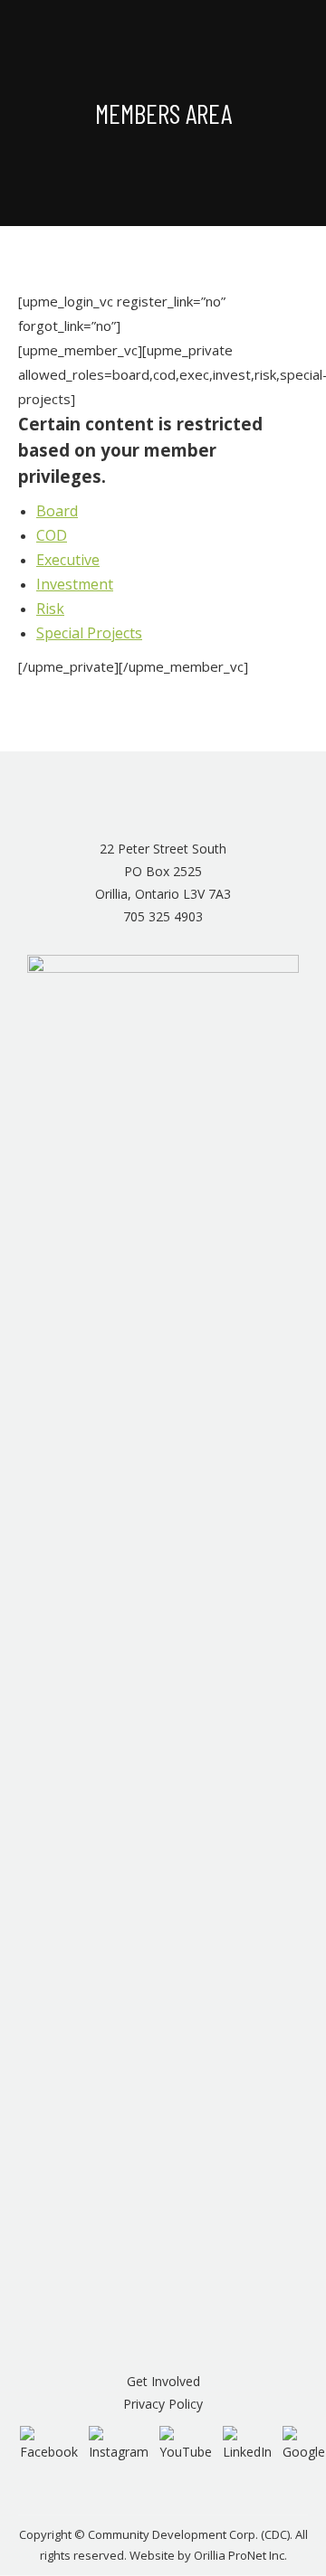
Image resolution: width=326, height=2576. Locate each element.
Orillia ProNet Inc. (240, 2555)
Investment (75, 584)
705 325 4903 (163, 916)
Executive (68, 560)
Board (57, 511)
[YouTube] (186, 2443)
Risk (50, 609)
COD (52, 535)
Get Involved (163, 2381)
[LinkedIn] (247, 2443)
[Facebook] (49, 2443)
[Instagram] (119, 2443)
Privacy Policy (163, 2404)
